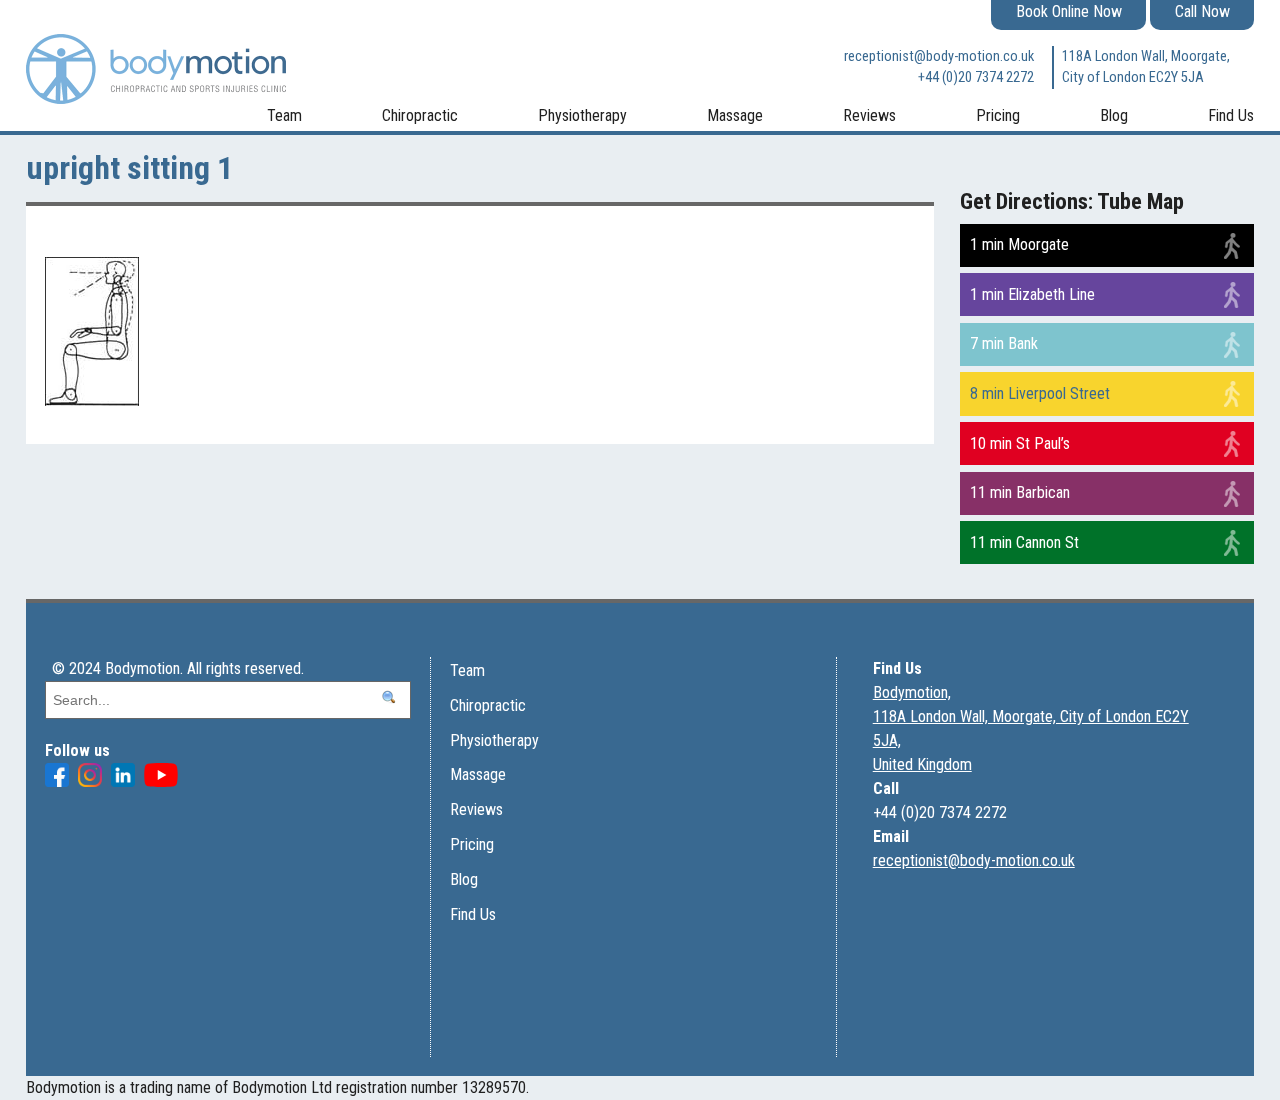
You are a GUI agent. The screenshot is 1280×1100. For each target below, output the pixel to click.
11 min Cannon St (1024, 542)
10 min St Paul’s (1020, 443)
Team (284, 115)
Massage (735, 115)
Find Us (1231, 115)
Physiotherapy (582, 115)
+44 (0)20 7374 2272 (976, 77)
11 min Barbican (1020, 492)
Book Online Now (1069, 11)
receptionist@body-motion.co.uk (939, 56)
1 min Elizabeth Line (1032, 294)
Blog (1114, 115)
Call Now (1202, 11)
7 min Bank (1004, 343)
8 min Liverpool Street (1040, 393)
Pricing (998, 115)
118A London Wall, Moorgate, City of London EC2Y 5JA (1146, 67)
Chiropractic (420, 115)
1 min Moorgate (1019, 244)
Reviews (869, 115)
